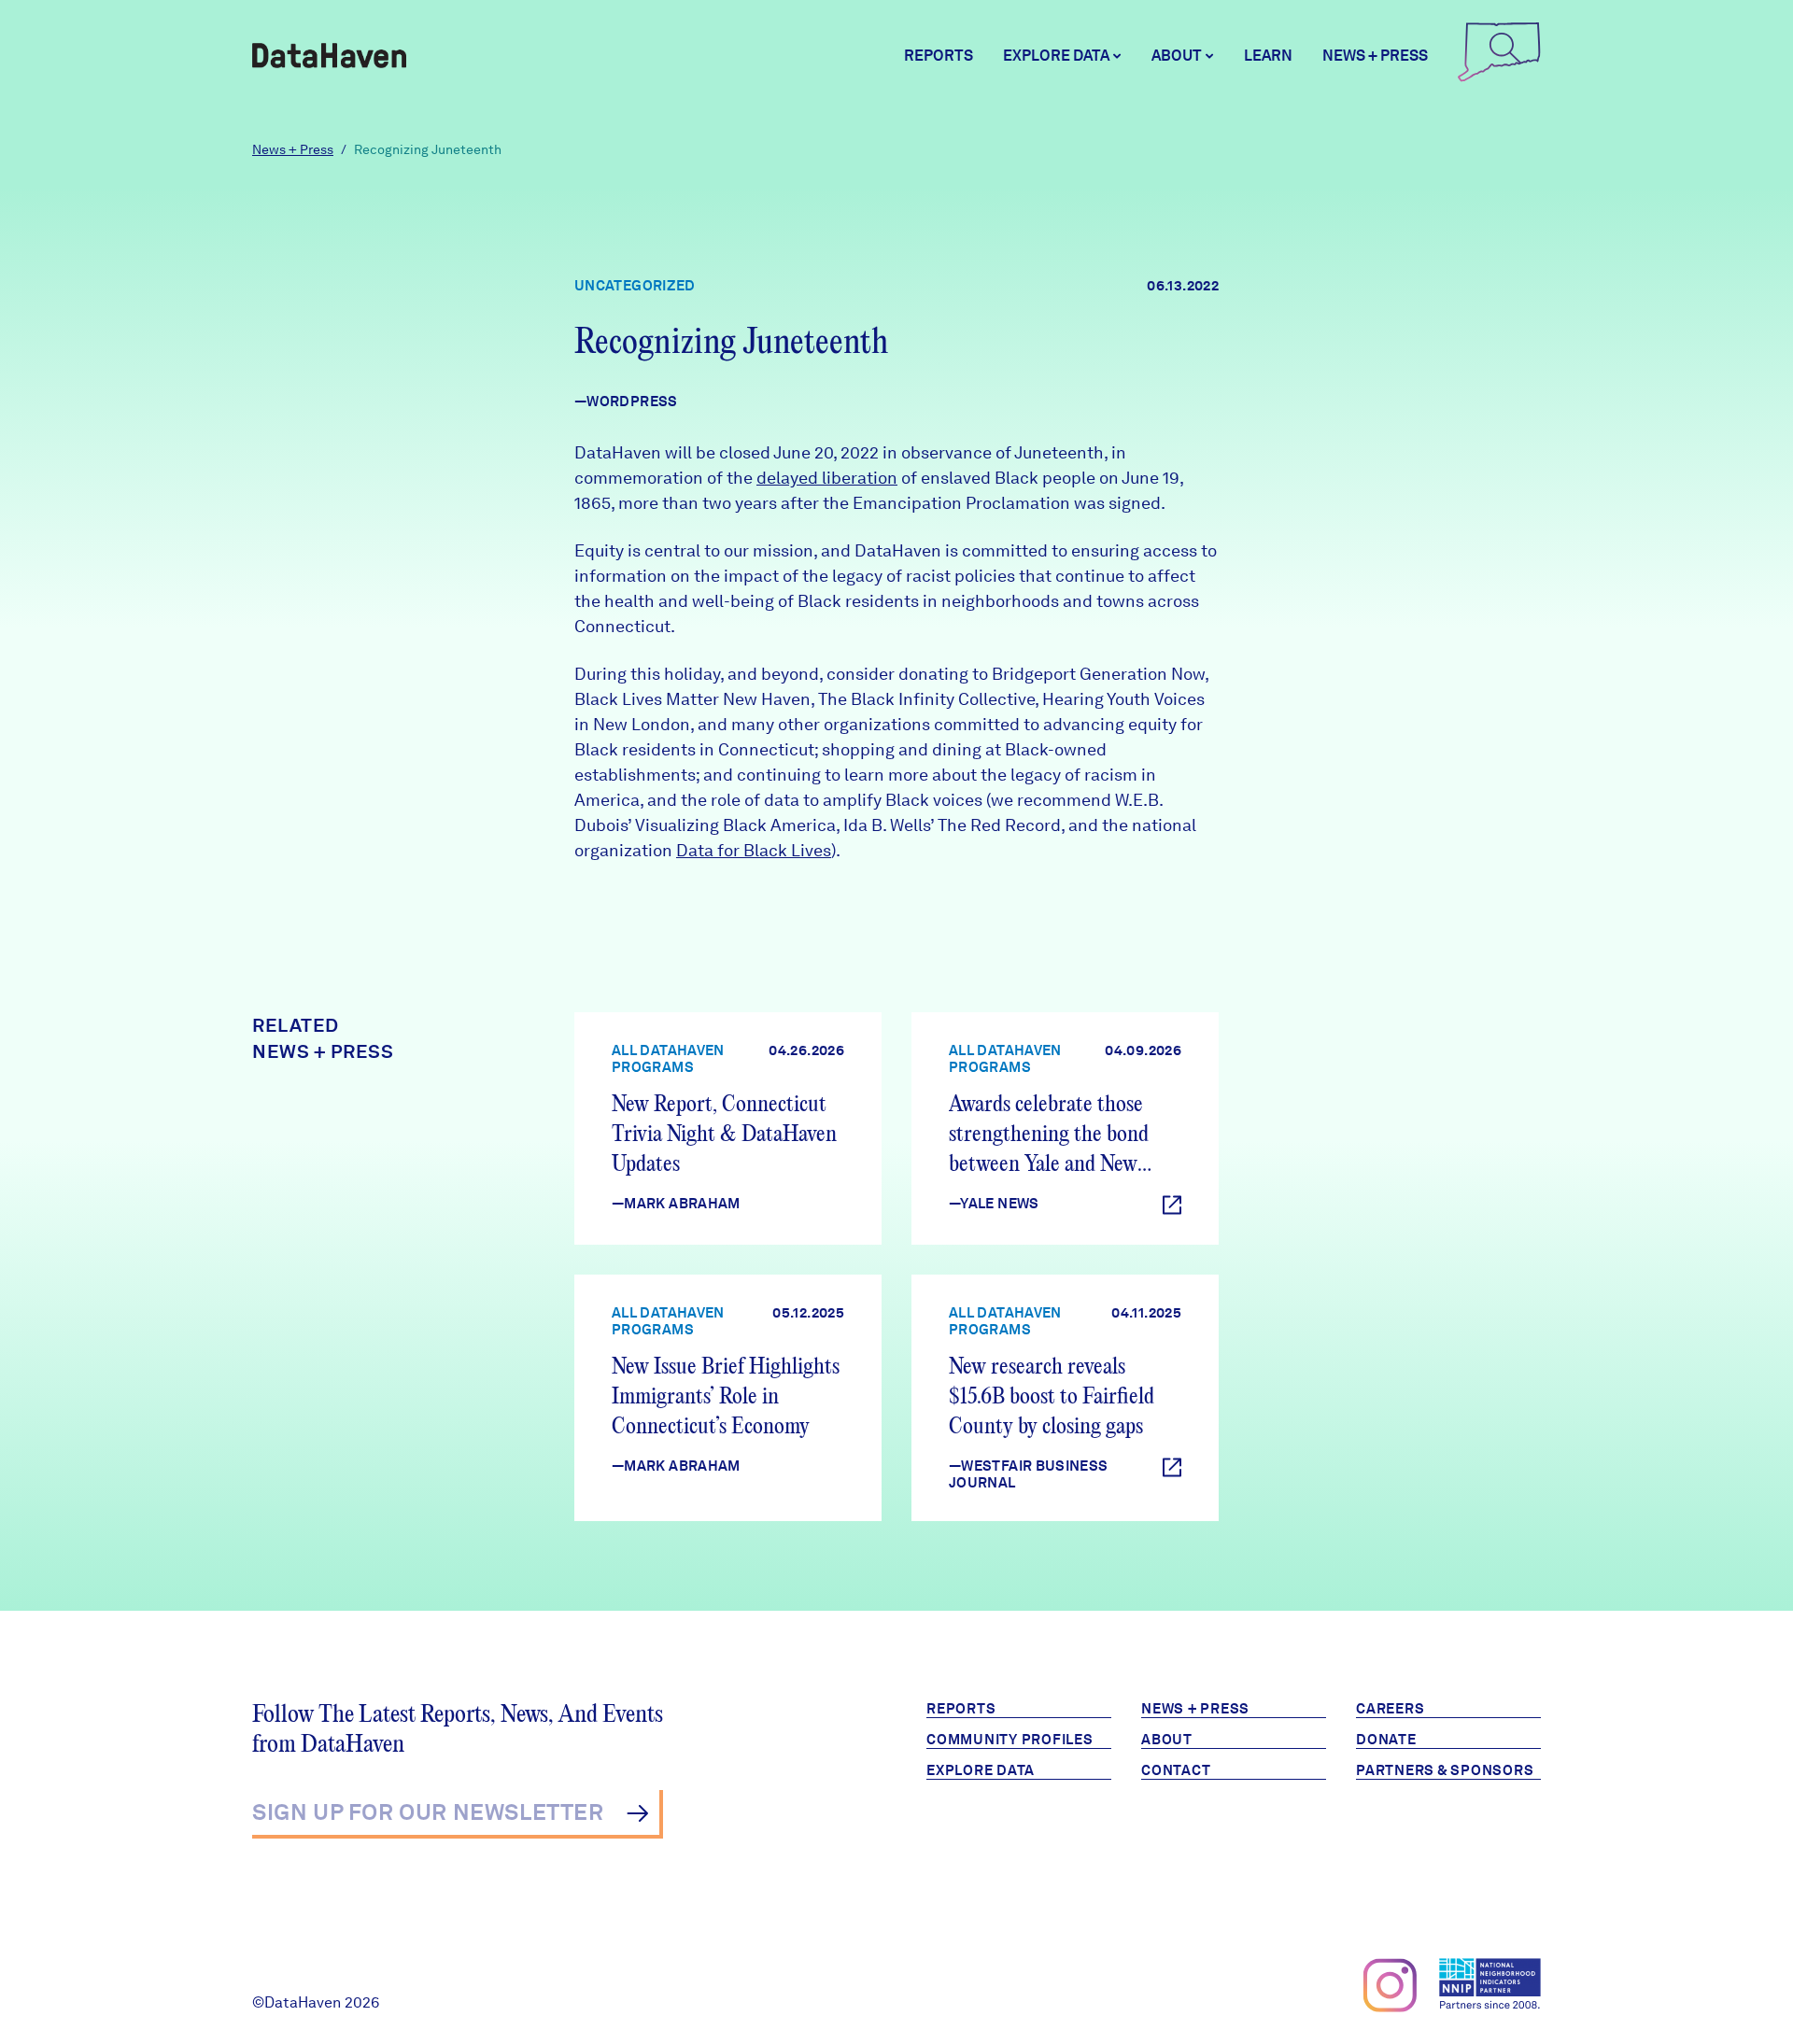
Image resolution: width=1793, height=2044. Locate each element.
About (1167, 1740)
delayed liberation (827, 478)
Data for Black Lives (754, 850)
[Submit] (637, 1813)
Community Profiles (1010, 1740)
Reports (939, 56)
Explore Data (981, 1770)
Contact (1176, 1770)
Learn (1268, 56)
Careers (1390, 1709)
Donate (1386, 1740)
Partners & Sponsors (1445, 1770)
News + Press (1375, 56)
